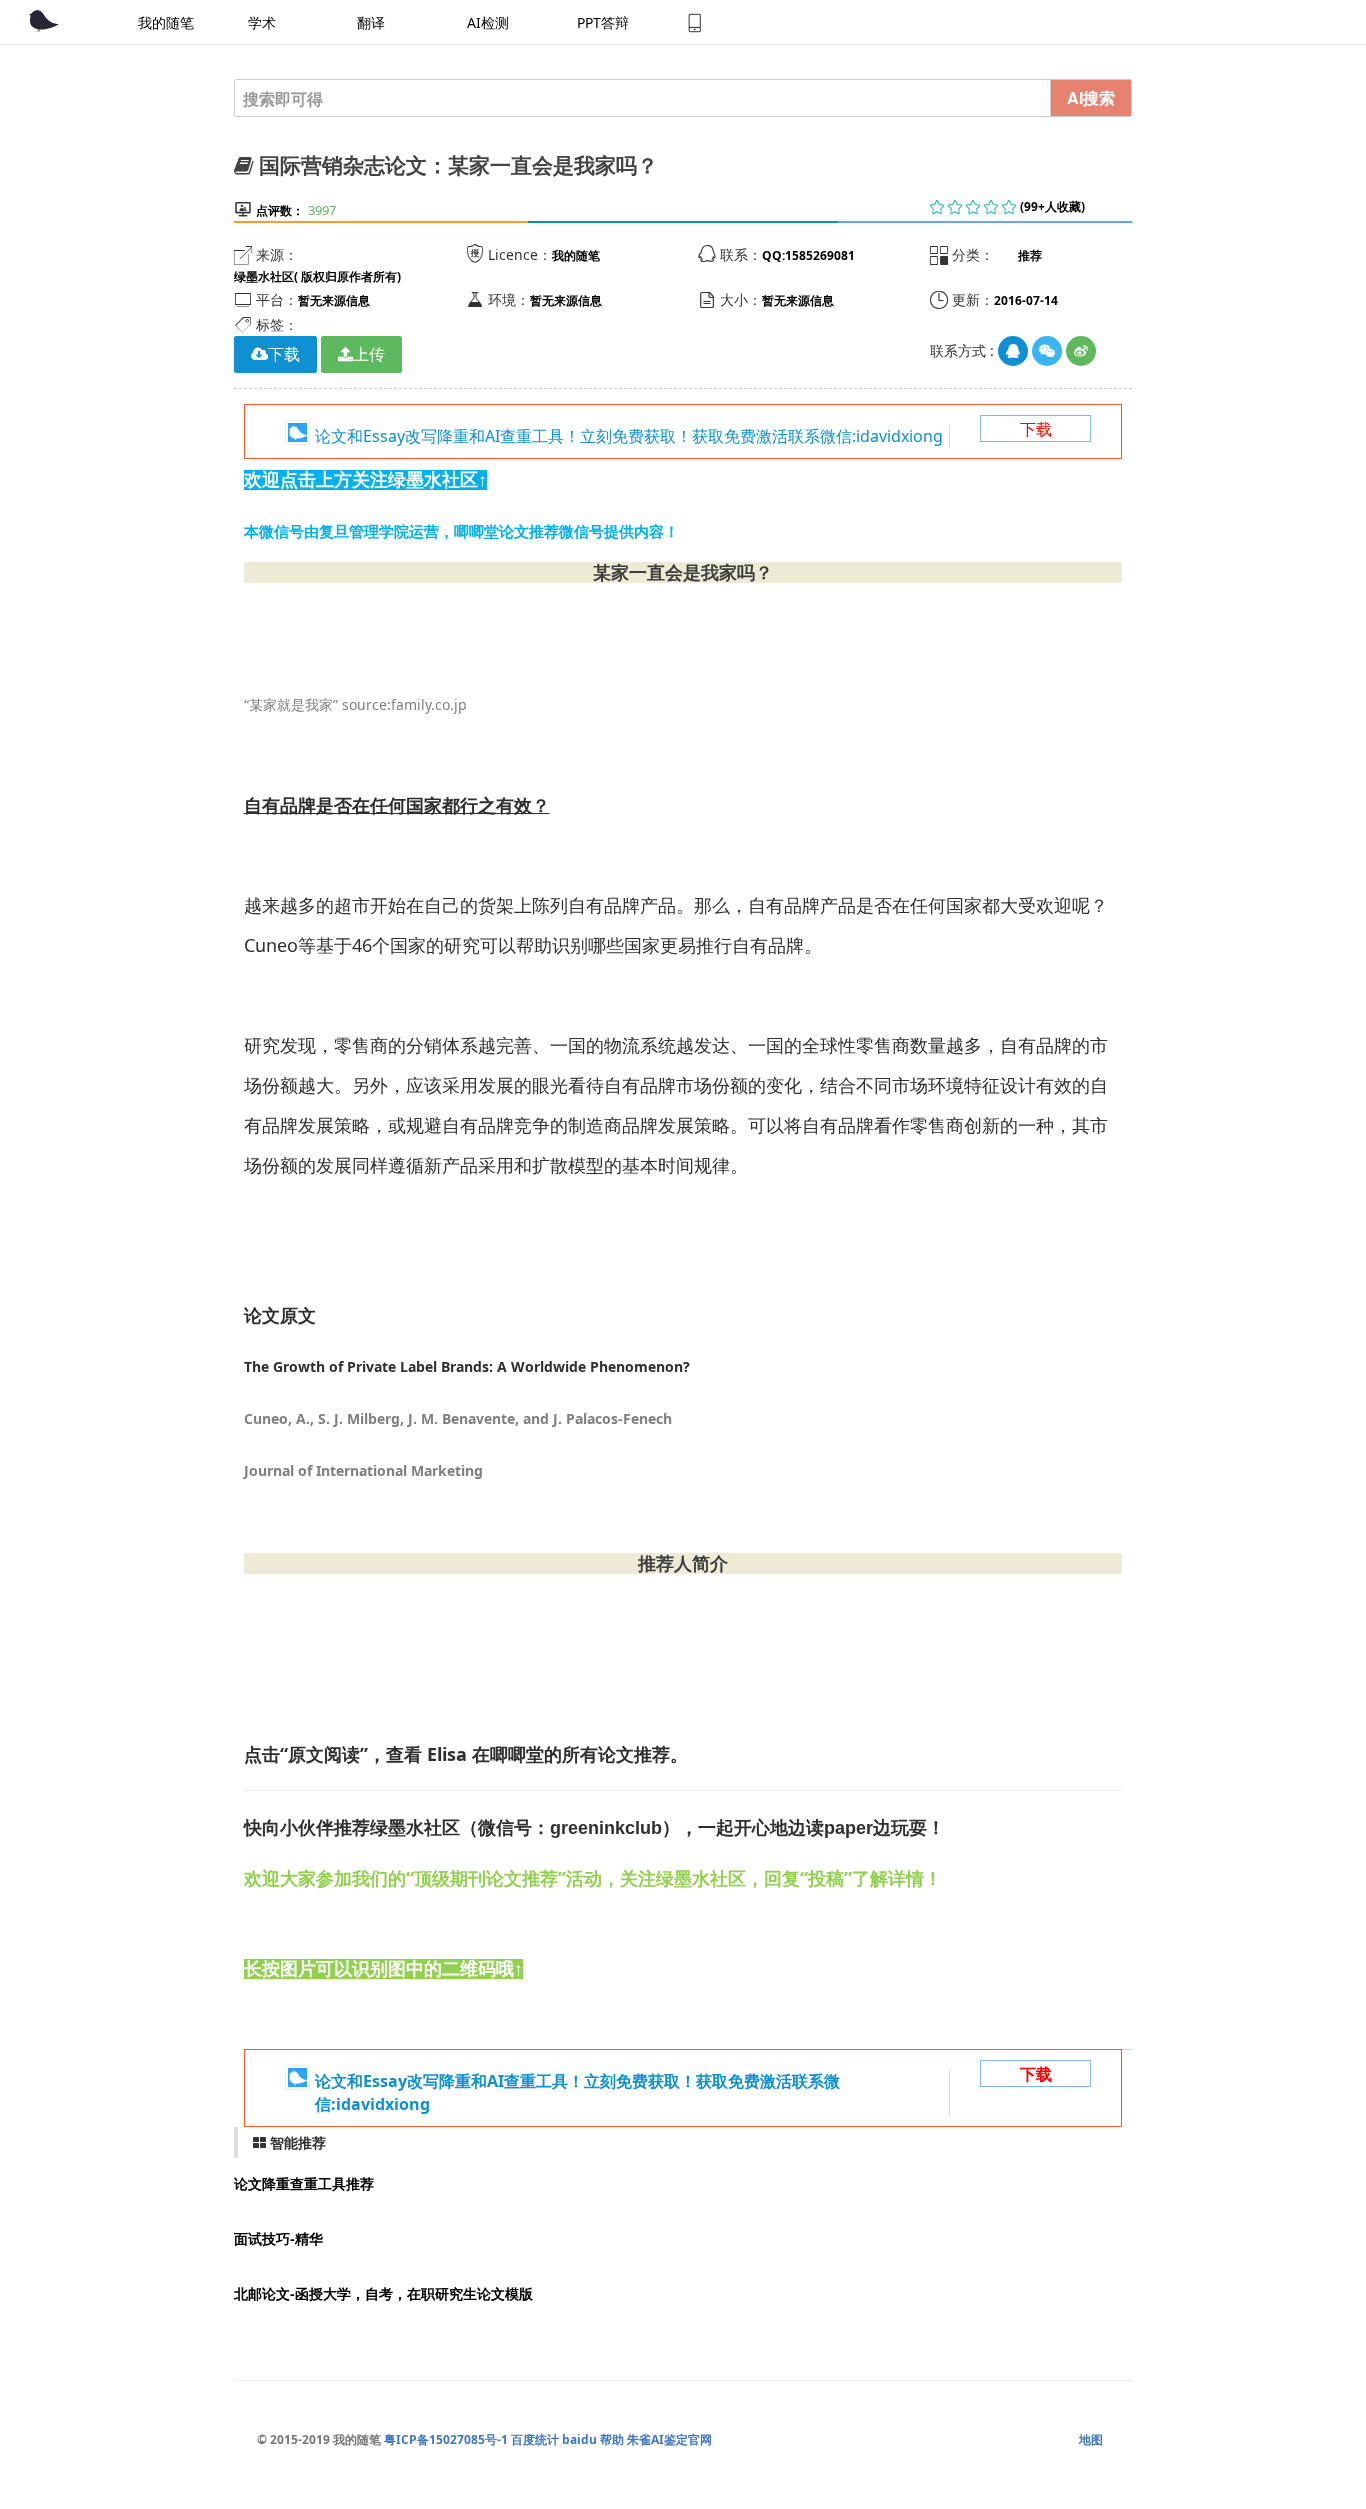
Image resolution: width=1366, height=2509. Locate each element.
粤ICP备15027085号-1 (446, 2439)
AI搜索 (1091, 97)
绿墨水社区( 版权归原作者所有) (317, 276)
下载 (1036, 429)
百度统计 (535, 2439)
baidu (579, 2439)
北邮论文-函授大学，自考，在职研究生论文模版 (383, 2293)
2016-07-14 (1026, 300)
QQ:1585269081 (808, 255)
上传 (369, 354)
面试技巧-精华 (278, 2238)
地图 (1091, 2439)
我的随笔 (576, 255)
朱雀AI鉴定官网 (669, 2439)
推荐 (1030, 255)
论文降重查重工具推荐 (304, 2183)
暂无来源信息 (334, 300)
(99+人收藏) (1052, 206)
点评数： (280, 210)
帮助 (612, 2439)
